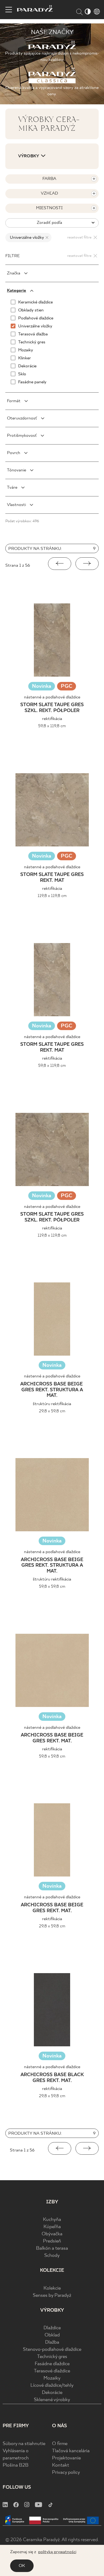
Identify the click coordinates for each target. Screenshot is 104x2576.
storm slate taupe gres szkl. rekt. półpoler (52, 708)
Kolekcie (52, 2288)
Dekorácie (52, 2393)
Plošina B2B (16, 2465)
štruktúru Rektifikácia (52, 1404)
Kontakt (61, 2465)
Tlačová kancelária (71, 2451)
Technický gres (52, 2357)
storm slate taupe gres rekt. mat (52, 878)
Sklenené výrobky (52, 2400)
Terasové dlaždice (52, 2371)
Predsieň (52, 2241)
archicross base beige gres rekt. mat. (52, 1738)
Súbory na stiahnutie (24, 2444)
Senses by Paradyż (52, 2296)
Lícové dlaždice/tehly (52, 2386)
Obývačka (52, 2234)
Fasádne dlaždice (52, 2364)
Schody (52, 2256)
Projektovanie (66, 2458)
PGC (67, 687)
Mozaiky (52, 2378)
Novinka (42, 686)
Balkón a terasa (52, 2248)
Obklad (52, 2335)
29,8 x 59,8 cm (52, 1411)
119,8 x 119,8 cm (52, 896)
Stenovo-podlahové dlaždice (52, 2350)
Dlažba (52, 2342)
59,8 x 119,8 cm (52, 726)
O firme (60, 2444)
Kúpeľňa (52, 2227)
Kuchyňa (52, 2220)
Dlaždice (52, 2328)
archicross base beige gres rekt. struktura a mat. (52, 1390)
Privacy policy (66, 2473)
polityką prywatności (57, 2552)
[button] (60, 564)
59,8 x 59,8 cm (52, 1587)
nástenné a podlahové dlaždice (52, 697)
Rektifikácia (52, 719)
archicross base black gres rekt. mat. (52, 2078)
